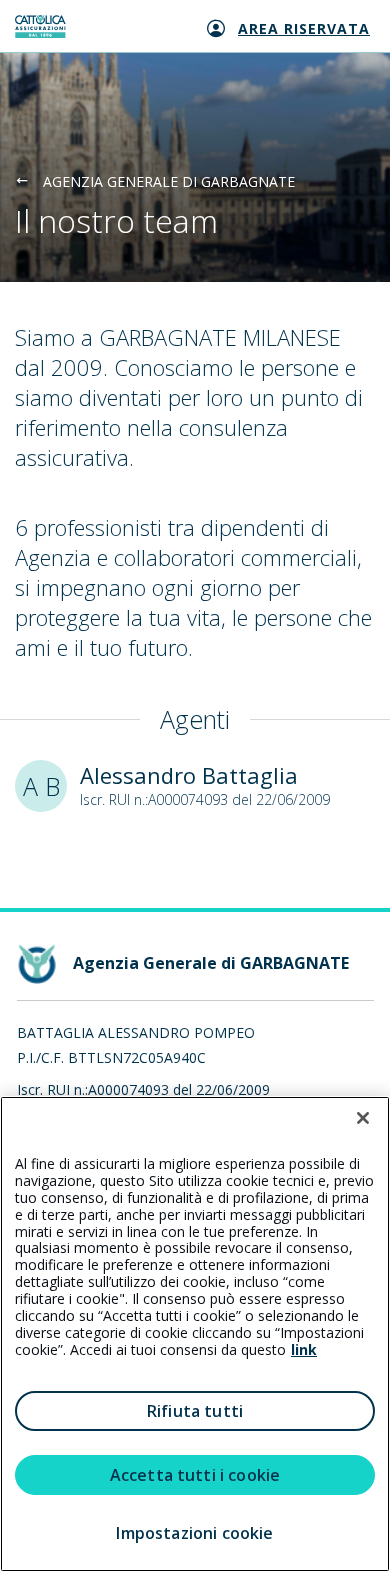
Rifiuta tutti (195, 1411)
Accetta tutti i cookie (195, 1475)
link (304, 1349)
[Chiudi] (363, 1118)
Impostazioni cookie (194, 1533)
